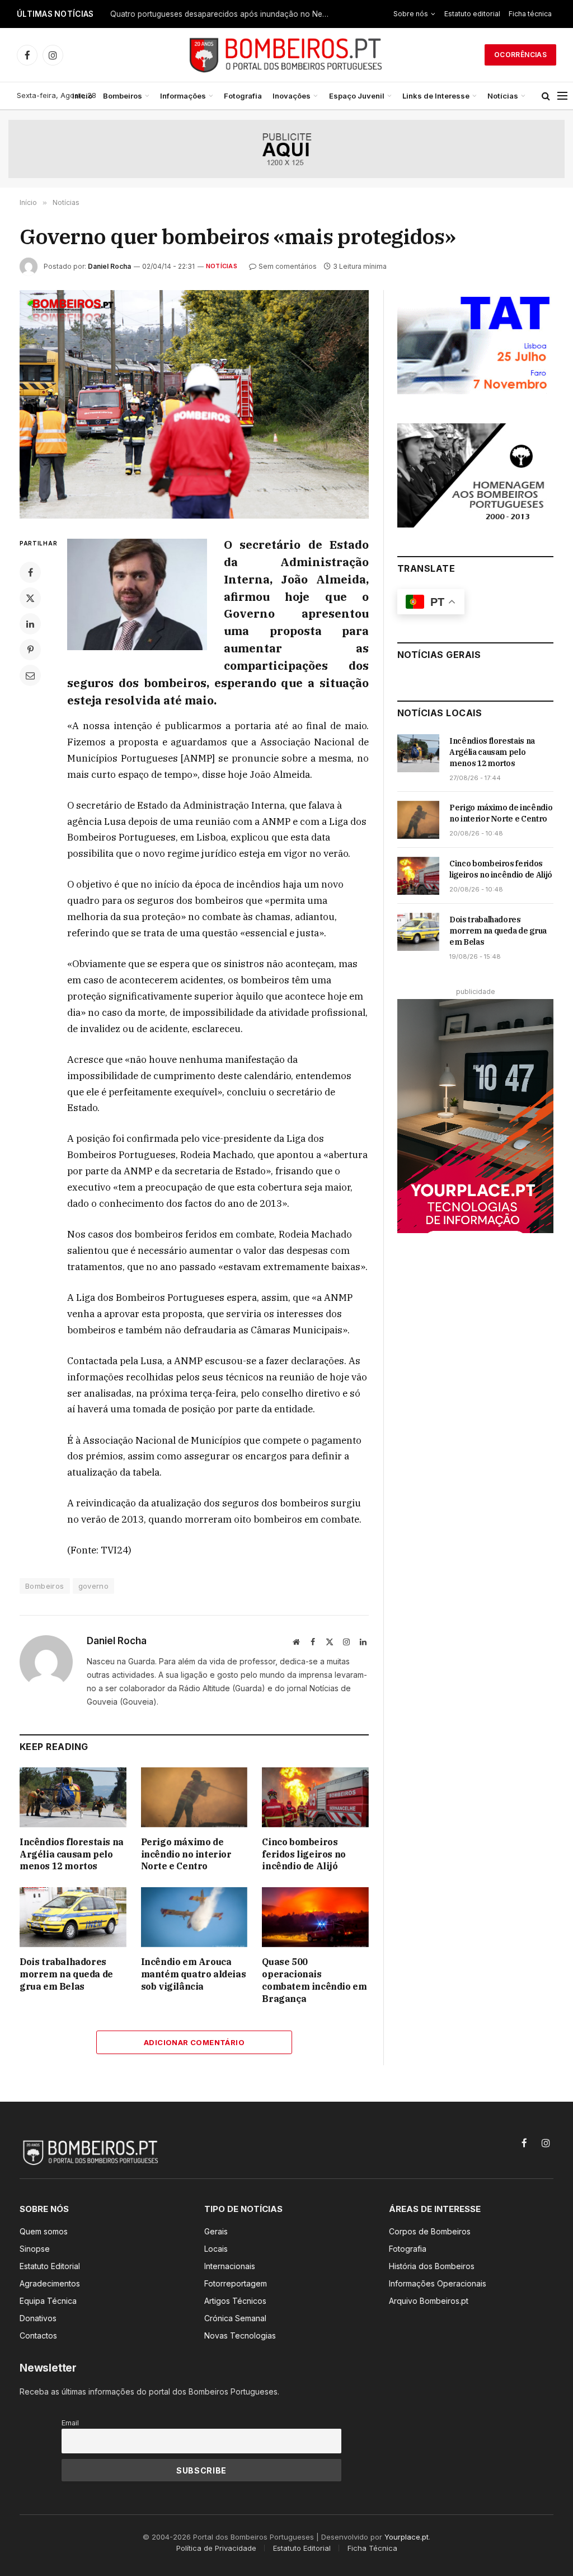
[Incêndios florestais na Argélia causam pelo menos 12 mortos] (73, 1797)
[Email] (30, 675)
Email (70, 2423)
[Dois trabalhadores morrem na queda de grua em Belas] (73, 1917)
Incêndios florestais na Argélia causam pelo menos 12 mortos (72, 1854)
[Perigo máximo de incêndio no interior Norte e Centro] (194, 1797)
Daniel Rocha (109, 266)
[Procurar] (546, 96)
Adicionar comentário (194, 2042)
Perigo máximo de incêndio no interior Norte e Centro (186, 1854)
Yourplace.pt (407, 2537)
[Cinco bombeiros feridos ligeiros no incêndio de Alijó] (315, 1797)
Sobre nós (411, 14)
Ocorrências (520, 55)
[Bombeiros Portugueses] (286, 55)
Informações (183, 96)
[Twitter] (30, 598)
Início (82, 96)
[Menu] (562, 96)
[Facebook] (30, 572)
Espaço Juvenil (357, 96)
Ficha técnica (530, 14)
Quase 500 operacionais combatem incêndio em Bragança (314, 1980)
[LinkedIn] (30, 624)
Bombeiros (123, 96)
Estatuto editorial (472, 14)
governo (94, 1586)
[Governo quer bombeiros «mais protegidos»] (194, 404)
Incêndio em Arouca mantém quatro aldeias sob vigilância (194, 1974)
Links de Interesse (436, 96)
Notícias (503, 96)
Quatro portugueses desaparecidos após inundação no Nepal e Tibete (222, 14)
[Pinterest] (30, 650)
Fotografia (243, 96)
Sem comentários (288, 266)
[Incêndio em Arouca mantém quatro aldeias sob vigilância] (194, 1917)
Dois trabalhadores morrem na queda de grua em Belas (66, 1974)
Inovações (292, 96)
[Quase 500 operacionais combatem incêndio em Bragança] (315, 1917)
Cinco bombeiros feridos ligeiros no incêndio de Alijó (304, 1854)
